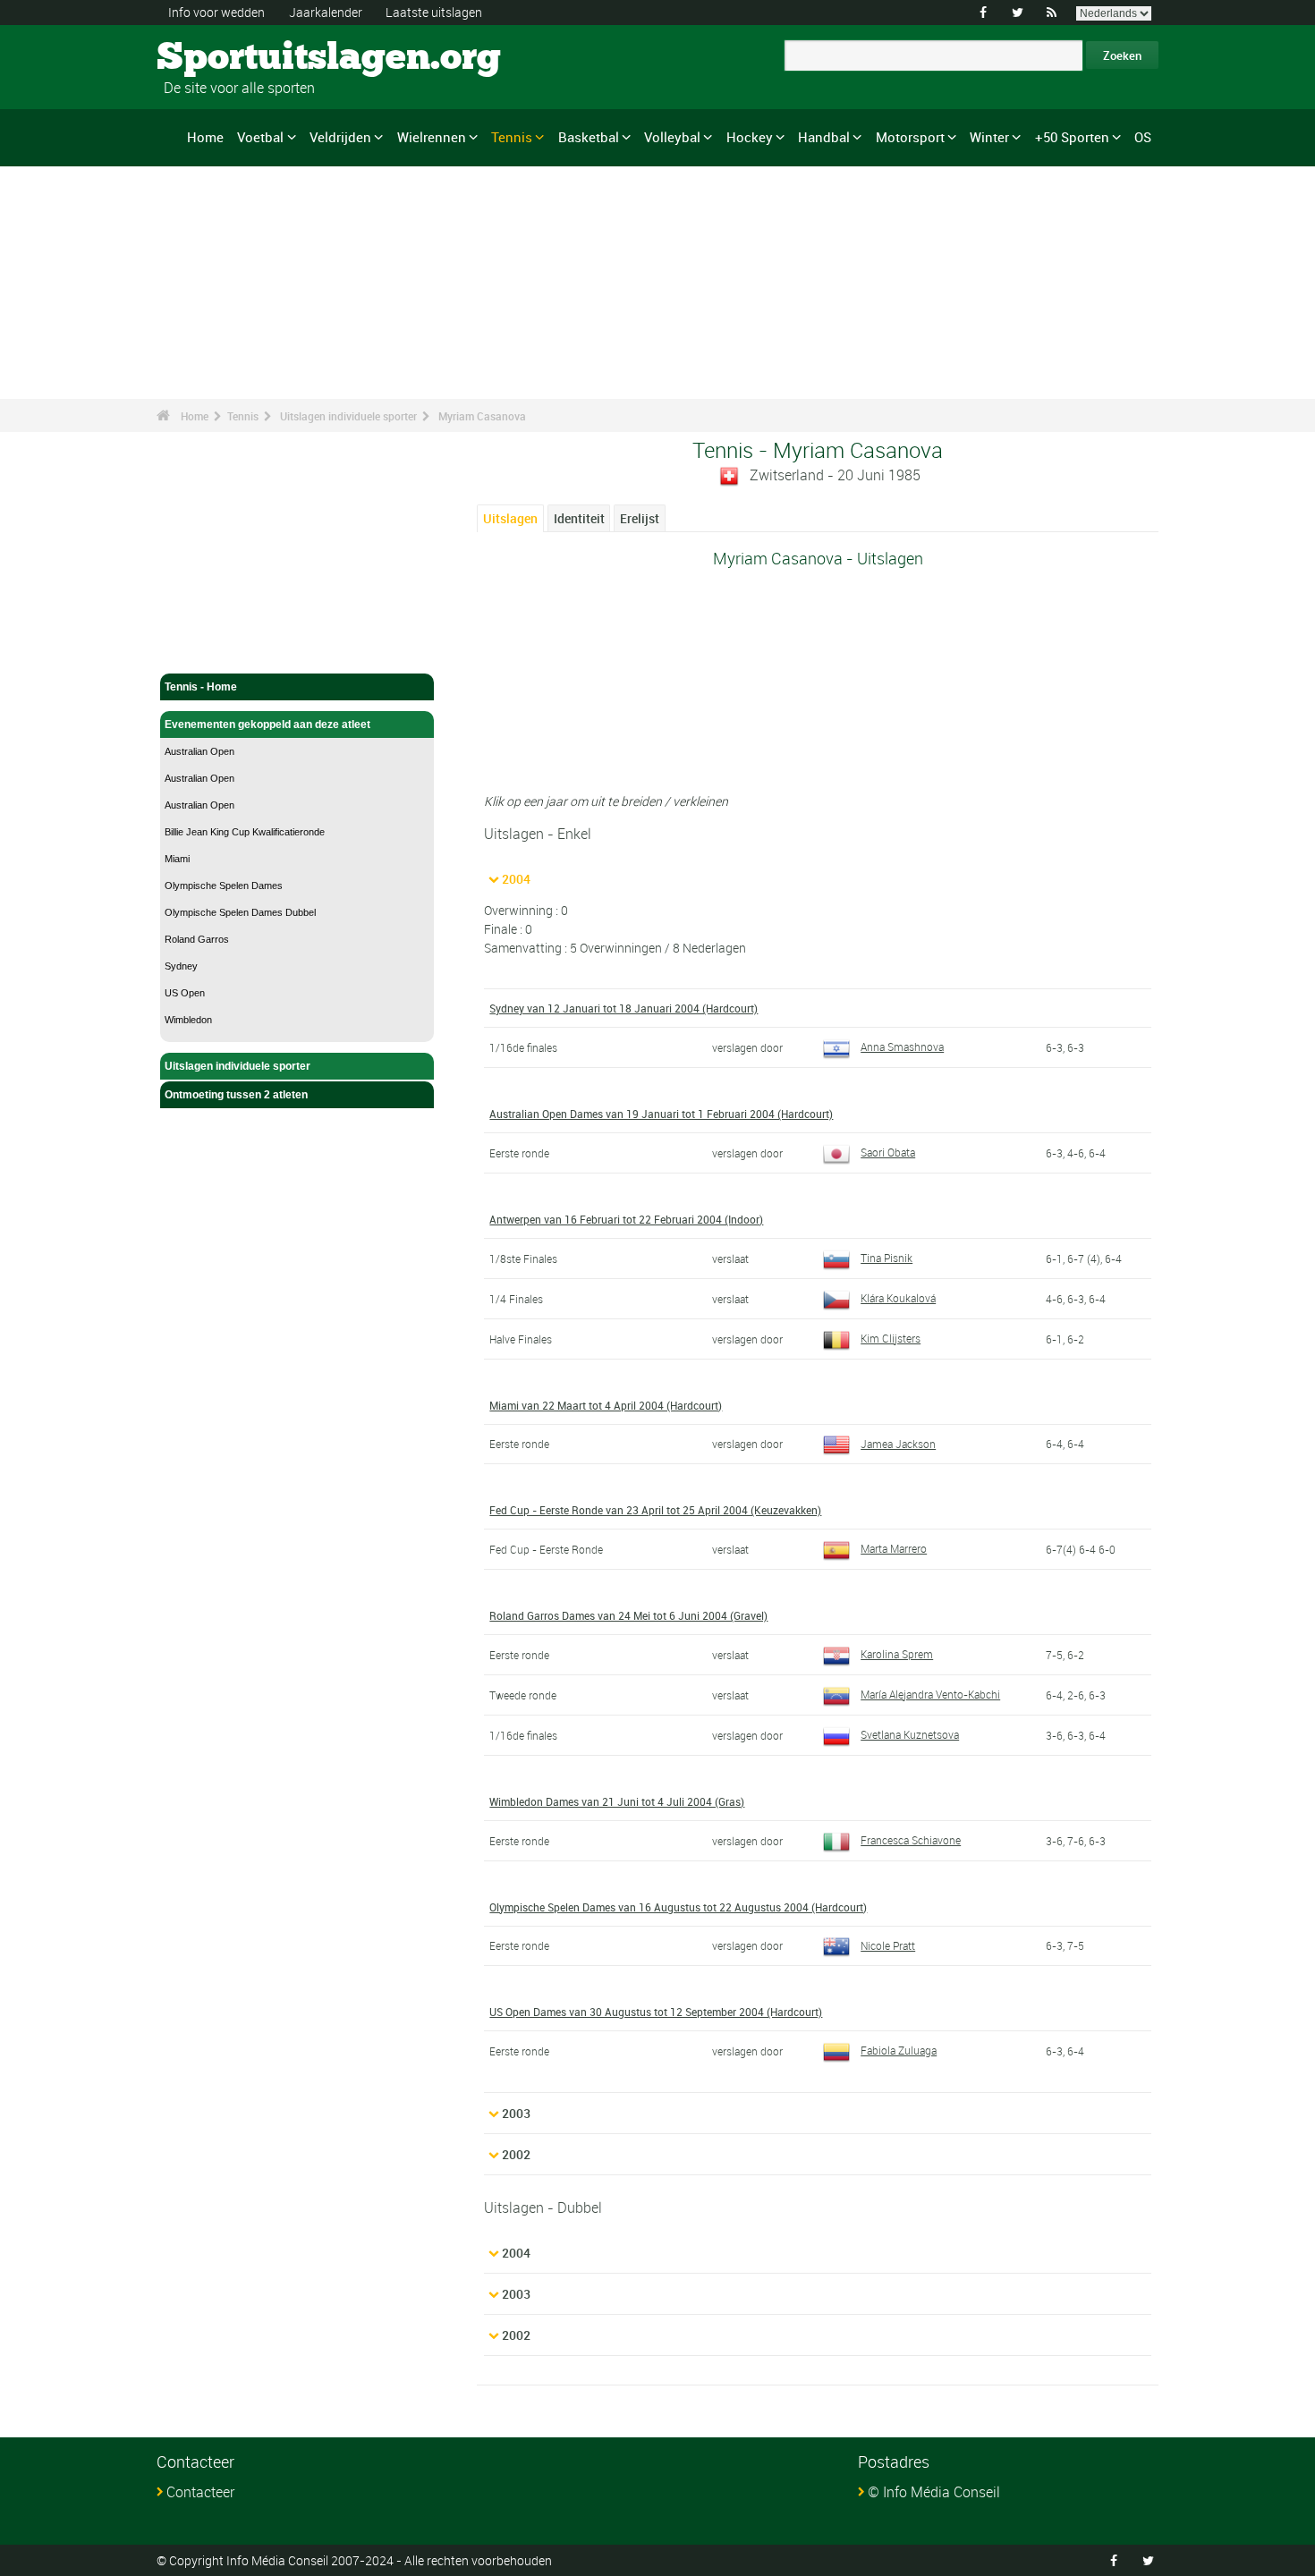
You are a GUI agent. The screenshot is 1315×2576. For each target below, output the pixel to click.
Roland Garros (197, 939)
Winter (989, 137)
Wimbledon (188, 1020)
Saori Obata (888, 1152)
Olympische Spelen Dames (224, 885)
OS (1143, 137)
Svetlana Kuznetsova (910, 1734)
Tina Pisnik (887, 1258)
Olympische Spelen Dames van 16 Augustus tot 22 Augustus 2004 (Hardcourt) (678, 1907)
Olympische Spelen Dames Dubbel (240, 912)
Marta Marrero (894, 1548)
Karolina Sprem (897, 1654)
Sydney (181, 966)
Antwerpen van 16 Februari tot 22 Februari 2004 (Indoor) (626, 1219)
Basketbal (589, 137)
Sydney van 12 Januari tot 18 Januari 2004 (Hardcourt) (624, 1008)
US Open (185, 993)
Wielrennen (432, 137)
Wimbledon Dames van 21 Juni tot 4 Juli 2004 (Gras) (617, 1801)
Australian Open (199, 751)
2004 (516, 879)
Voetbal (260, 137)
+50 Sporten (1072, 137)
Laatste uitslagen (434, 12)
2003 (516, 2113)
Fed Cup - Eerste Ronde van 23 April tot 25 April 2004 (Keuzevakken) (655, 1510)
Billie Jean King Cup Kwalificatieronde (245, 832)
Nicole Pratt (888, 1945)
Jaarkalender (326, 12)
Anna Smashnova (902, 1046)
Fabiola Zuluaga (899, 2050)
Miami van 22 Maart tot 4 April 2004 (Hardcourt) (606, 1405)
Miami (177, 859)
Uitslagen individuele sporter (348, 416)
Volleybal (672, 137)
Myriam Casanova (482, 416)
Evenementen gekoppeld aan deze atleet (267, 724)
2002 (516, 2154)
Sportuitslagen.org (224, 58)
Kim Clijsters (891, 1338)
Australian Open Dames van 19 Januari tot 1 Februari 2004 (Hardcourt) (661, 1114)
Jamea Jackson (898, 1444)
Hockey (750, 137)
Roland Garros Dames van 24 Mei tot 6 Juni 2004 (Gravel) (628, 1615)
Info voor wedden (216, 12)
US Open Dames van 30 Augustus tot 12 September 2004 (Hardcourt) (656, 2012)
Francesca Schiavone (911, 1840)
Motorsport (910, 137)
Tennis (512, 137)
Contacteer (200, 2492)
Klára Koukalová (898, 1298)
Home (205, 137)
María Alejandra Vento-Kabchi (930, 1694)
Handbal (824, 137)
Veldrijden (340, 137)
